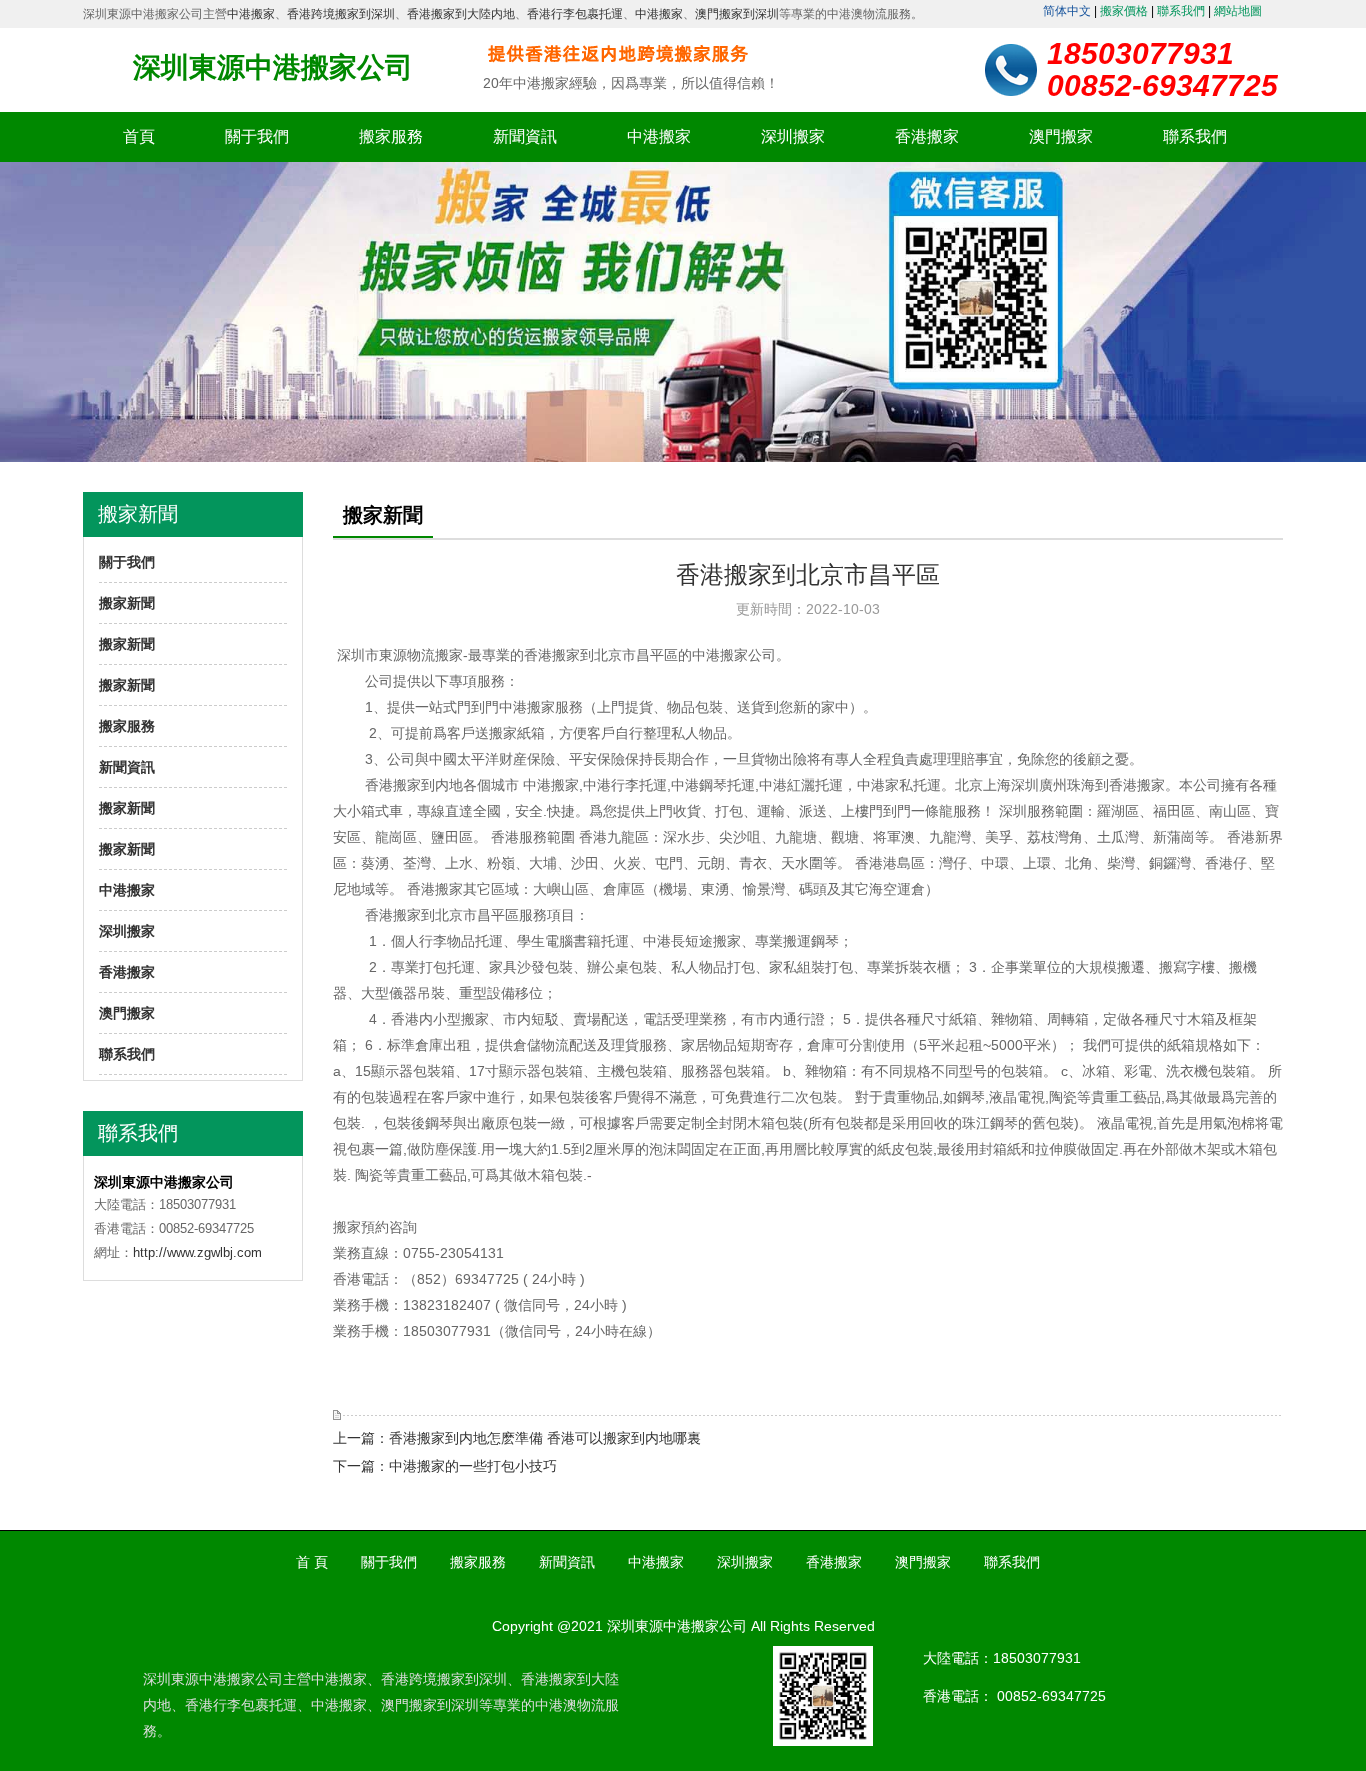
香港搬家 (927, 136)
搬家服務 (391, 136)
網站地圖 (1238, 11)
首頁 (139, 136)
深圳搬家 (793, 136)
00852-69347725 (1051, 1696)
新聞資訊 (525, 136)
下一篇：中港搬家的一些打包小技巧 (445, 1466)
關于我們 (257, 136)
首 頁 (312, 1562)
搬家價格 (1124, 11)
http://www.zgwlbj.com (197, 1252)
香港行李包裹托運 (575, 14)
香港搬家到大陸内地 (461, 14)
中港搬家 (251, 14)
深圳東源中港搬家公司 (273, 67)
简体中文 (1067, 11)
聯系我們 (1181, 11)
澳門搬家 (1061, 136)
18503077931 (1037, 1658)
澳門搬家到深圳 (737, 14)
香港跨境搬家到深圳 (341, 14)
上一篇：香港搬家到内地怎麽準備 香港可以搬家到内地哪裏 (517, 1438)
